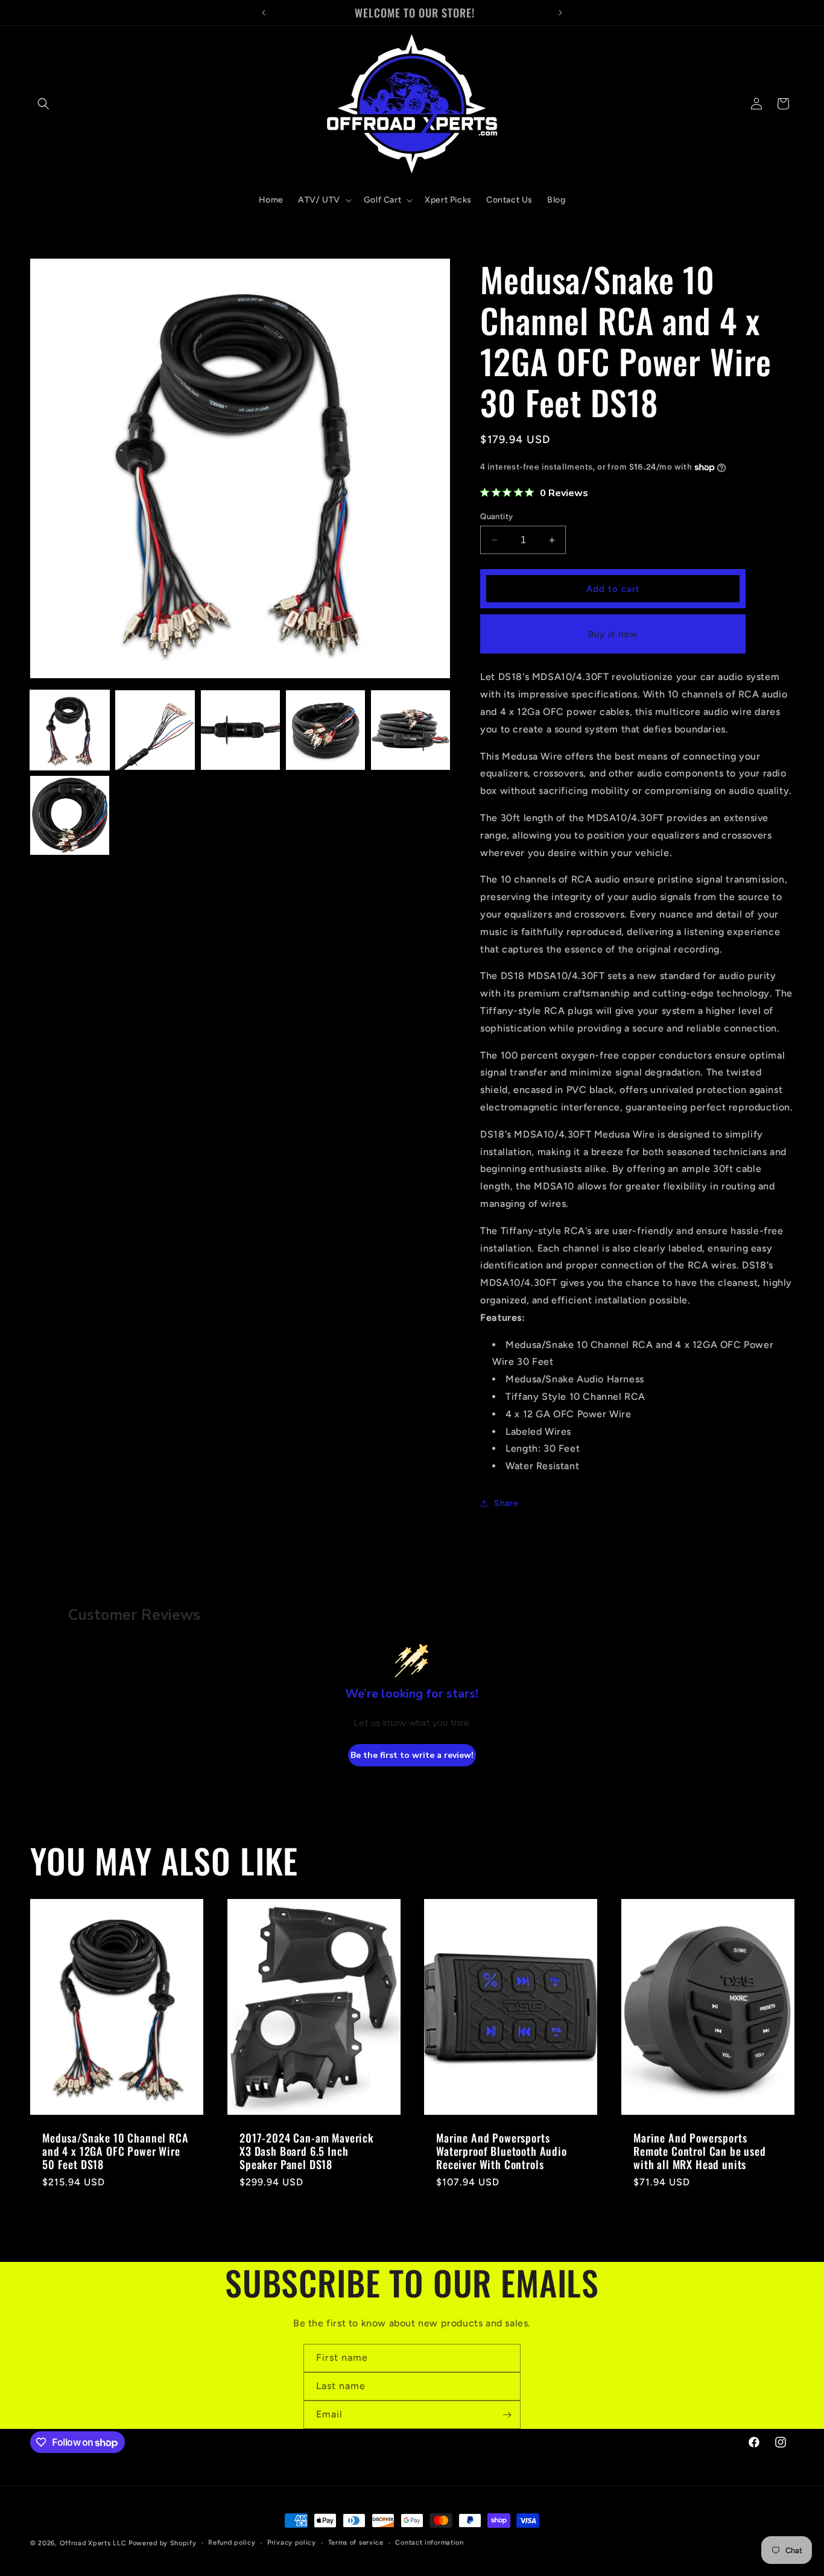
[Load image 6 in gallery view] (70, 815)
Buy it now (613, 634)
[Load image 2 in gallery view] (155, 730)
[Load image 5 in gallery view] (410, 730)
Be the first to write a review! (412, 1755)
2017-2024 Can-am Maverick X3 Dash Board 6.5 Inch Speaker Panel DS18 (307, 2151)
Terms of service (356, 2543)
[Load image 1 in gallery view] (70, 730)
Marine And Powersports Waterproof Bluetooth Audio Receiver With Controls (502, 2151)
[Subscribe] (507, 2415)
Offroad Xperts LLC (93, 2543)
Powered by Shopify (163, 2543)
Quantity (496, 516)
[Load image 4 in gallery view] (325, 730)
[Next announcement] (560, 13)
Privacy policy (292, 2543)
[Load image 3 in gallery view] (240, 730)
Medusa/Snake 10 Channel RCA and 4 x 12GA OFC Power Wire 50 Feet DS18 (116, 2151)
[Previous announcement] (264, 13)
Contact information (429, 2543)
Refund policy (232, 2543)
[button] (43, 104)
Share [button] (506, 1504)
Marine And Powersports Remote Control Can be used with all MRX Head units (700, 2151)
